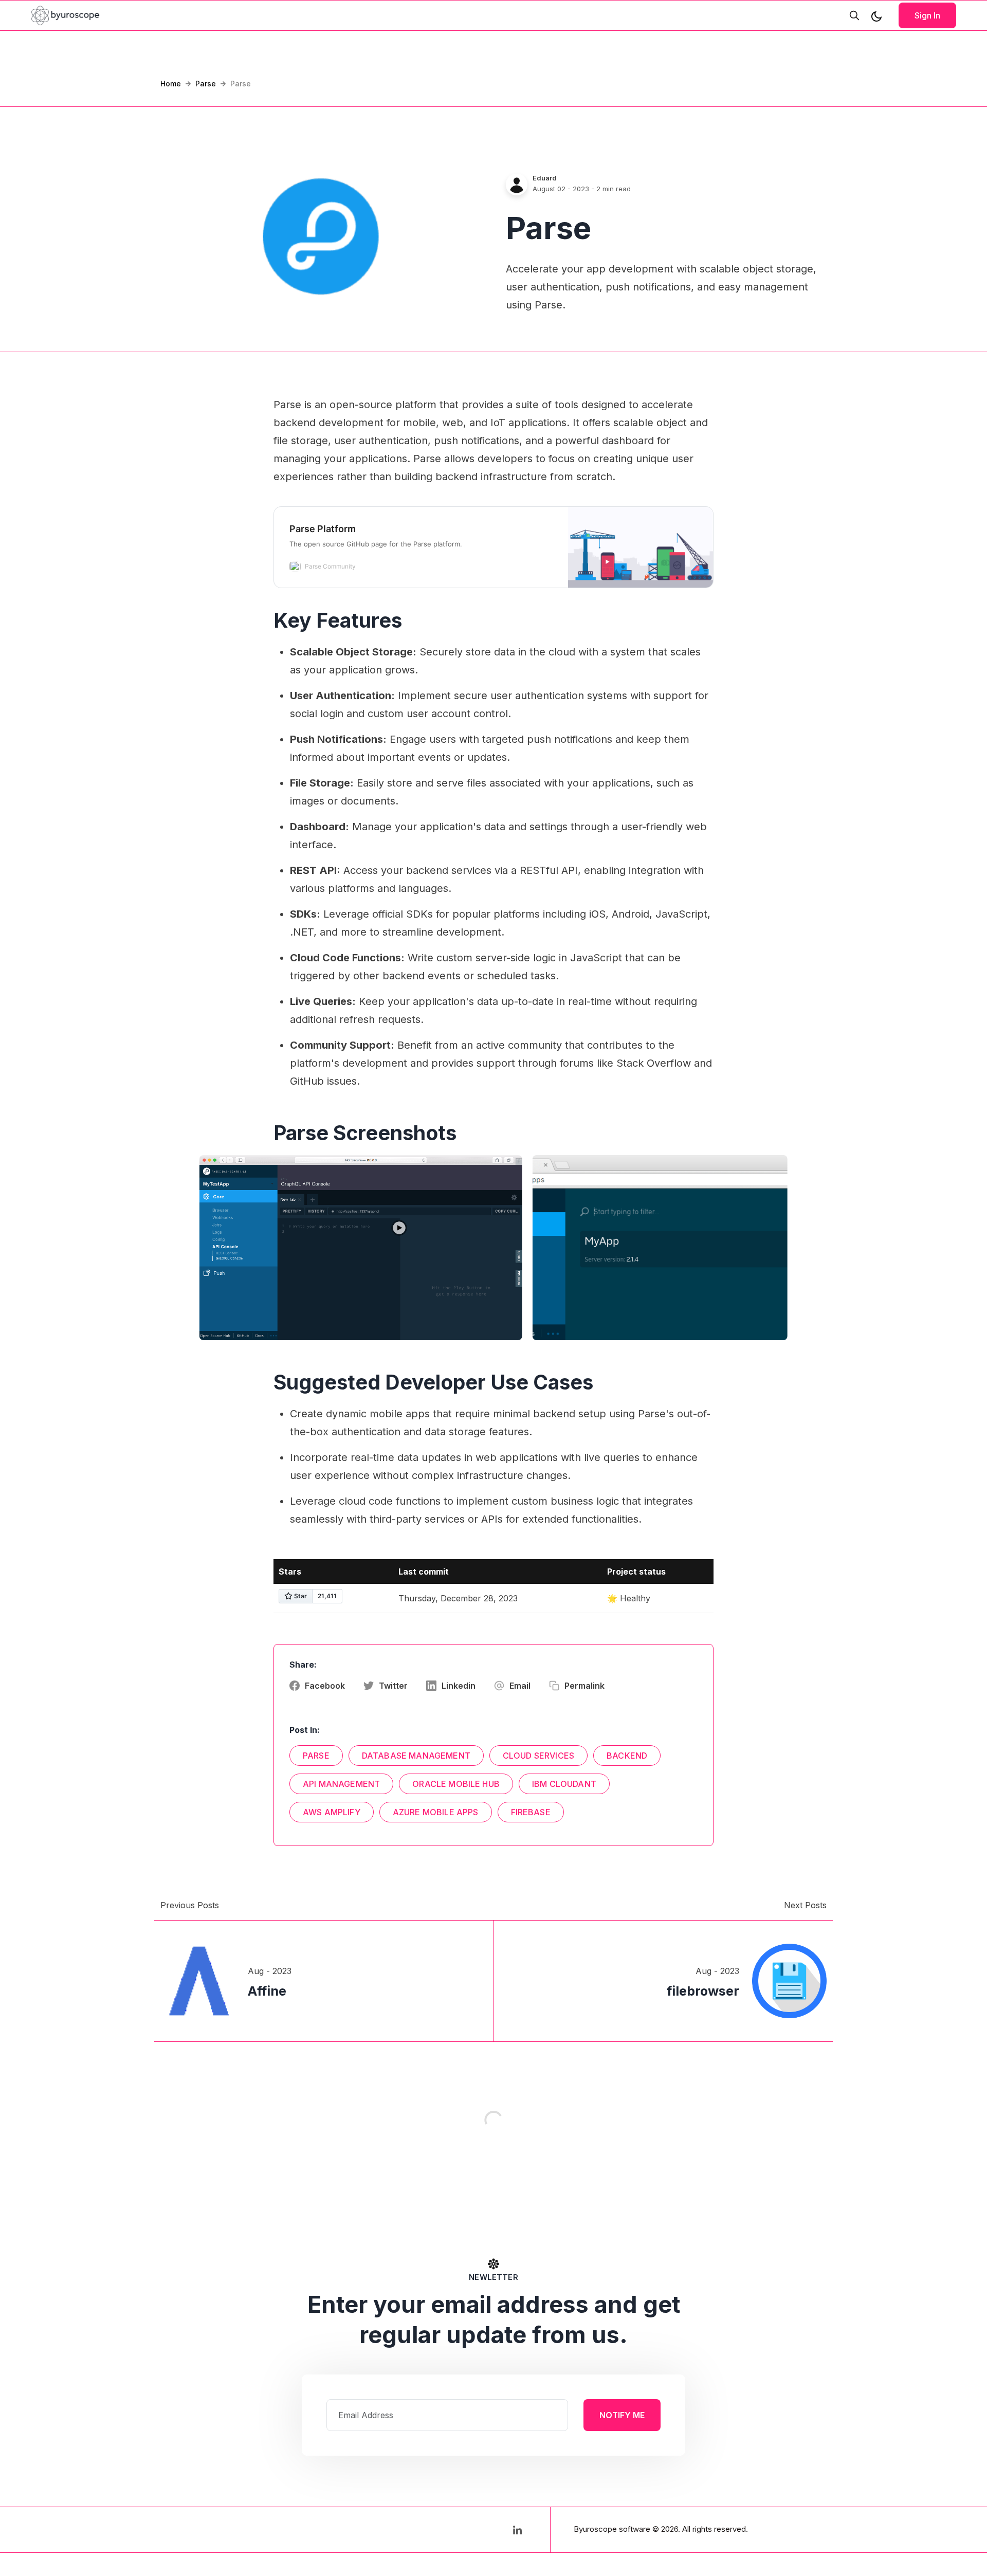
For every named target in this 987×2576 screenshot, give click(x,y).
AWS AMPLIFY (332, 1812)
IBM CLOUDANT (564, 1784)
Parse (206, 84)
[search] (854, 15)
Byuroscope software (612, 2529)
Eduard (545, 178)
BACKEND (627, 1756)
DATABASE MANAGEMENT (416, 1756)
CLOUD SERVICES (538, 1756)
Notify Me (622, 2415)
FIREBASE (531, 1812)
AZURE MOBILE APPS (436, 1812)
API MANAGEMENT (341, 1784)
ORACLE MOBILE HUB (456, 1784)
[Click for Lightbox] (361, 1247)
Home (171, 84)
